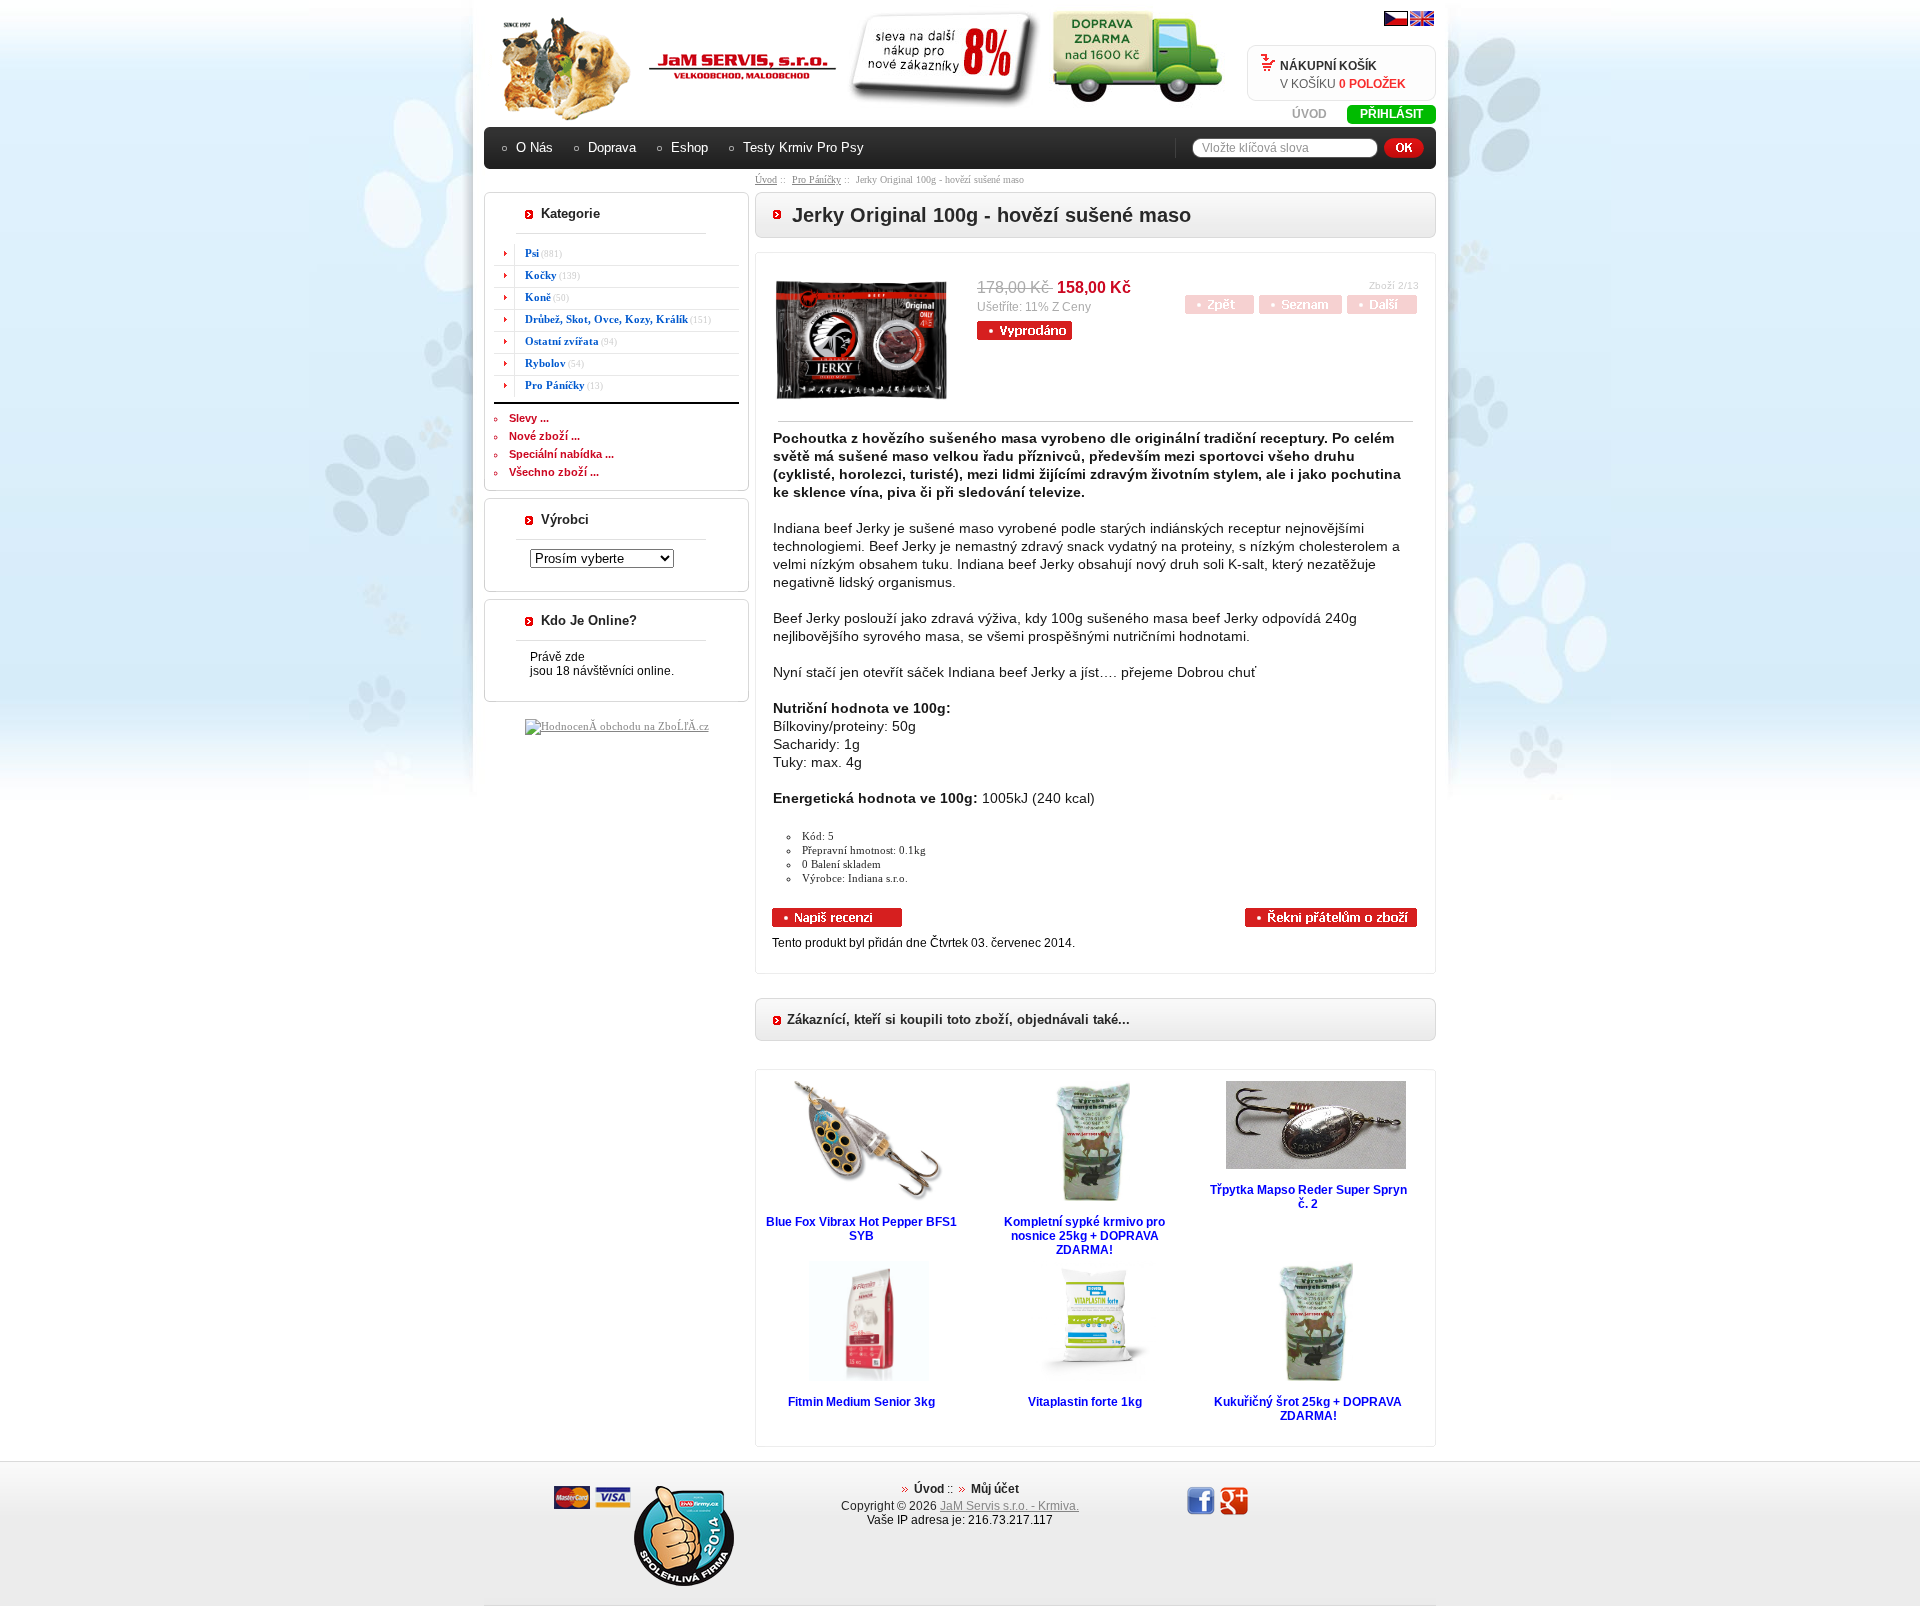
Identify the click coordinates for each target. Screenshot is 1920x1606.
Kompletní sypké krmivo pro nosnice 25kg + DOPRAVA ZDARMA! (1084, 1236)
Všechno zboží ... (554, 472)
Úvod (1309, 114)
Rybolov (545, 363)
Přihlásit (1391, 114)
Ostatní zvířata (562, 341)
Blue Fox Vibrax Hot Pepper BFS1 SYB (861, 1229)
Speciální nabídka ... (561, 454)
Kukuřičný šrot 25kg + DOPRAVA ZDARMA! (1308, 1409)
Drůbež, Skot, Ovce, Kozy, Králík (606, 319)
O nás (534, 147)
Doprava (612, 147)
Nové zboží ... (544, 436)
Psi (532, 253)
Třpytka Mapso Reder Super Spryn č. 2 (1308, 1197)
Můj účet (995, 1489)
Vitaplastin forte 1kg (1085, 1402)
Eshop (689, 147)
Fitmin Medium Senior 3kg (861, 1402)
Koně (538, 297)
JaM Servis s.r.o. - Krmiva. (1009, 1506)
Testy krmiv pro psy (803, 147)
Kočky (541, 275)
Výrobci (565, 519)
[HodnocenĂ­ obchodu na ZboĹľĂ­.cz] (617, 726)
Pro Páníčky (816, 179)
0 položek (1372, 84)
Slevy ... (529, 418)
